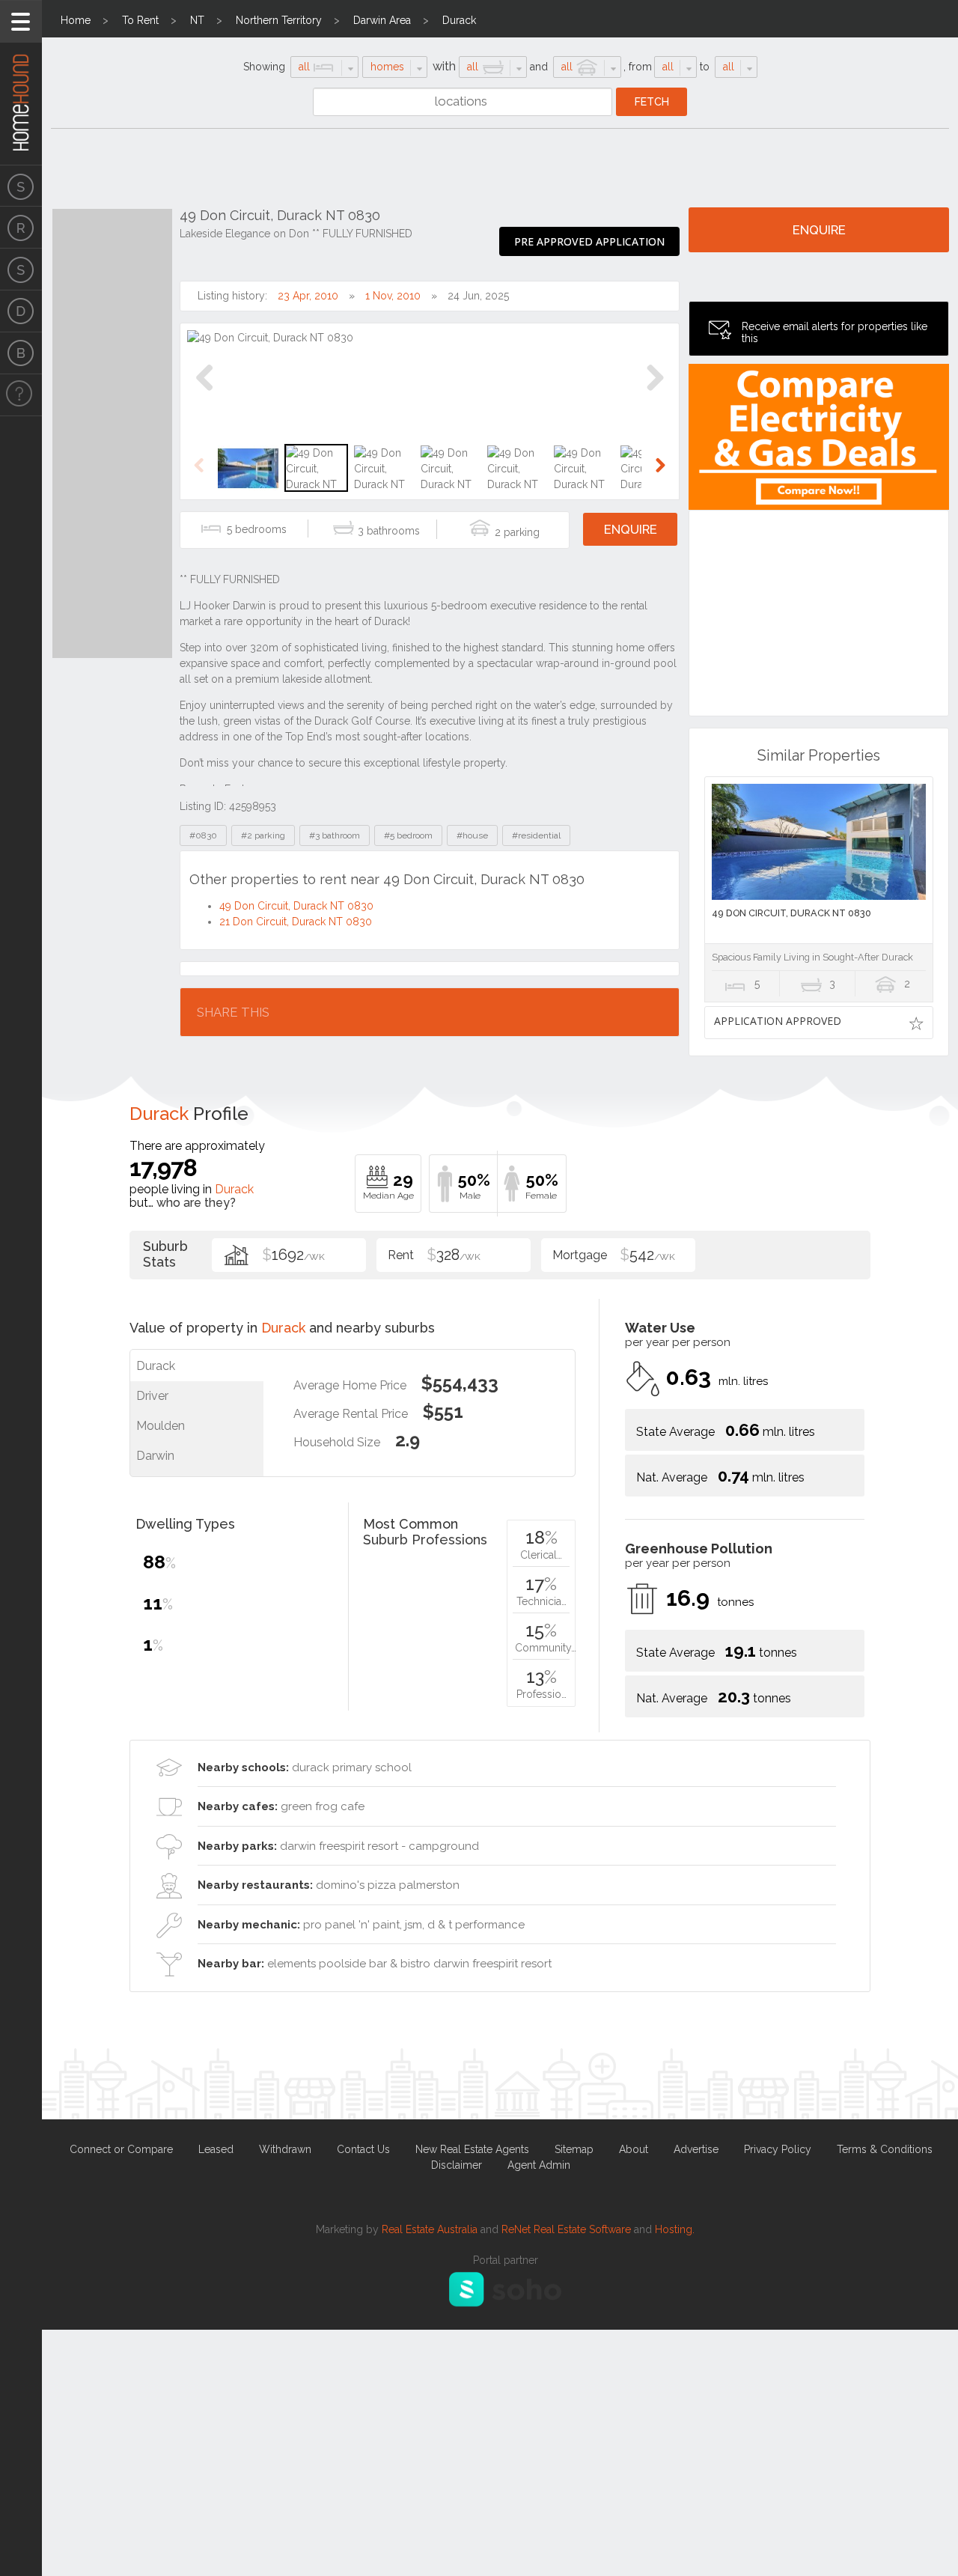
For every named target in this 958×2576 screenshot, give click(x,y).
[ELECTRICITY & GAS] (21, 395)
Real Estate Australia (430, 2229)
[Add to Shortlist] (916, 1023)
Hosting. (675, 2229)
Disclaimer (457, 2165)
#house (472, 835)
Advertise (696, 2149)
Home (76, 20)
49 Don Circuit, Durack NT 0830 (296, 906)
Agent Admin (539, 2165)
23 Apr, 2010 (308, 296)
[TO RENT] (21, 228)
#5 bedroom (408, 835)
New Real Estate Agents (472, 2149)
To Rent (140, 20)
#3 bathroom (335, 835)
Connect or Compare (121, 2149)
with (444, 66)
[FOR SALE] (21, 186)
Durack (459, 20)
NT (197, 20)
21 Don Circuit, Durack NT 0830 (296, 922)
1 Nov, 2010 (393, 296)
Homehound (21, 82)
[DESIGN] (21, 311)
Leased (216, 2149)
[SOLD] (21, 270)
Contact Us (363, 2149)
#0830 (203, 835)
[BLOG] (21, 353)
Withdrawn (285, 2149)
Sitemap (574, 2149)
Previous (205, 393)
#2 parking (263, 835)
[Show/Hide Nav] (21, 21)
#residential (536, 835)
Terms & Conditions (885, 2149)
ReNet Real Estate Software (566, 2229)
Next (655, 393)
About (634, 2149)
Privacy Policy (778, 2149)
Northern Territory (279, 20)
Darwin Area (382, 20)
